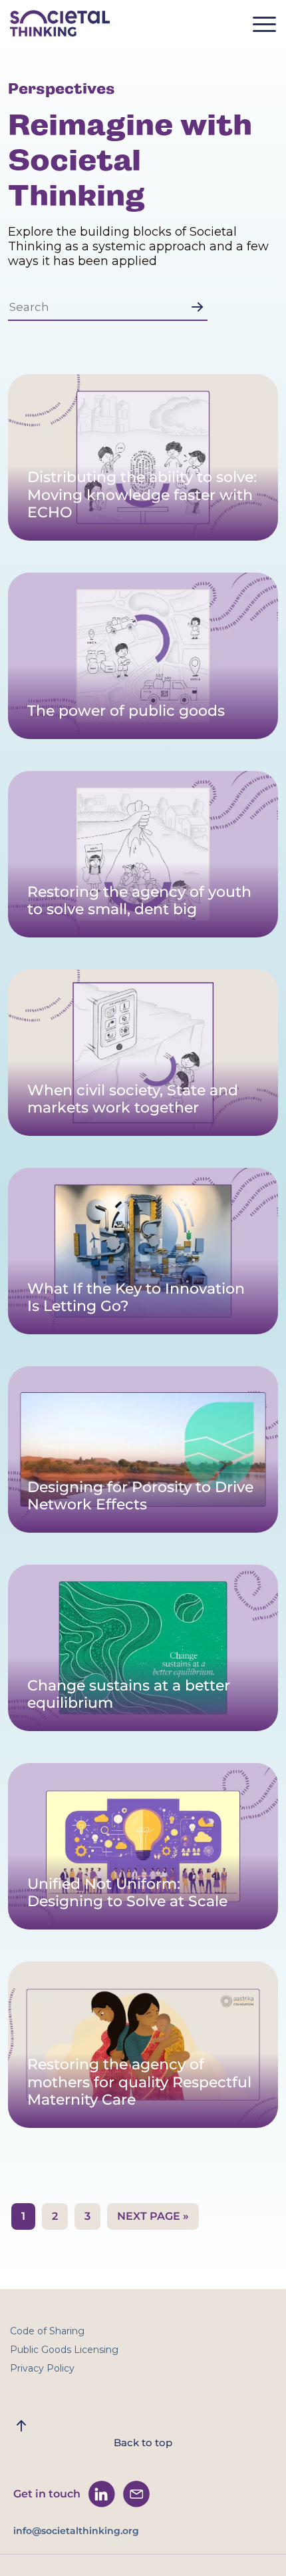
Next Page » (153, 2216)
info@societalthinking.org (76, 2531)
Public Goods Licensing (64, 2350)
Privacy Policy (42, 2368)
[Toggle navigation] (269, 28)
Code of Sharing (47, 2331)
